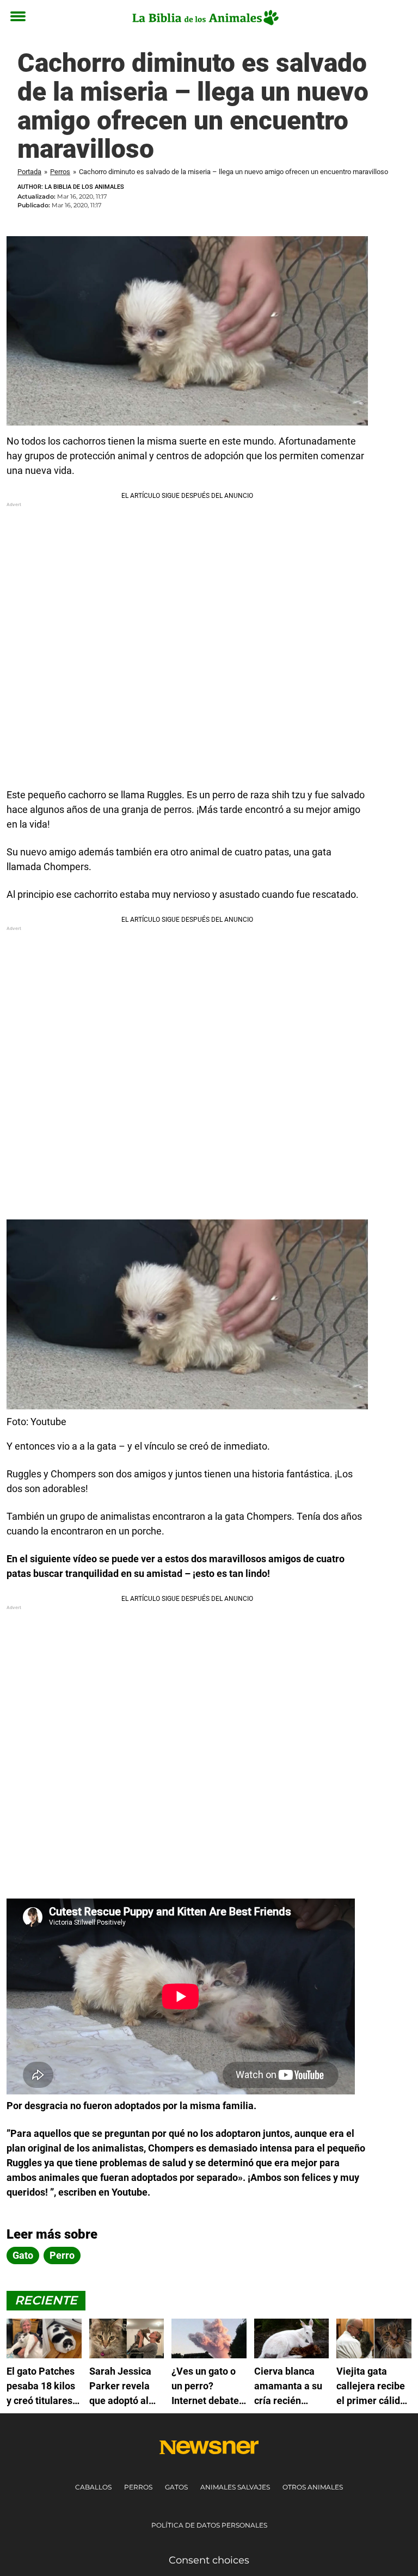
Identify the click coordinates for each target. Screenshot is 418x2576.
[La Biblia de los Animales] (205, 17)
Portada (29, 172)
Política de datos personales (209, 2525)
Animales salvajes (235, 2487)
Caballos (93, 2487)
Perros (60, 172)
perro (62, 2255)
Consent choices (209, 2560)
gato (23, 2255)
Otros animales (313, 2487)
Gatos (176, 2487)
